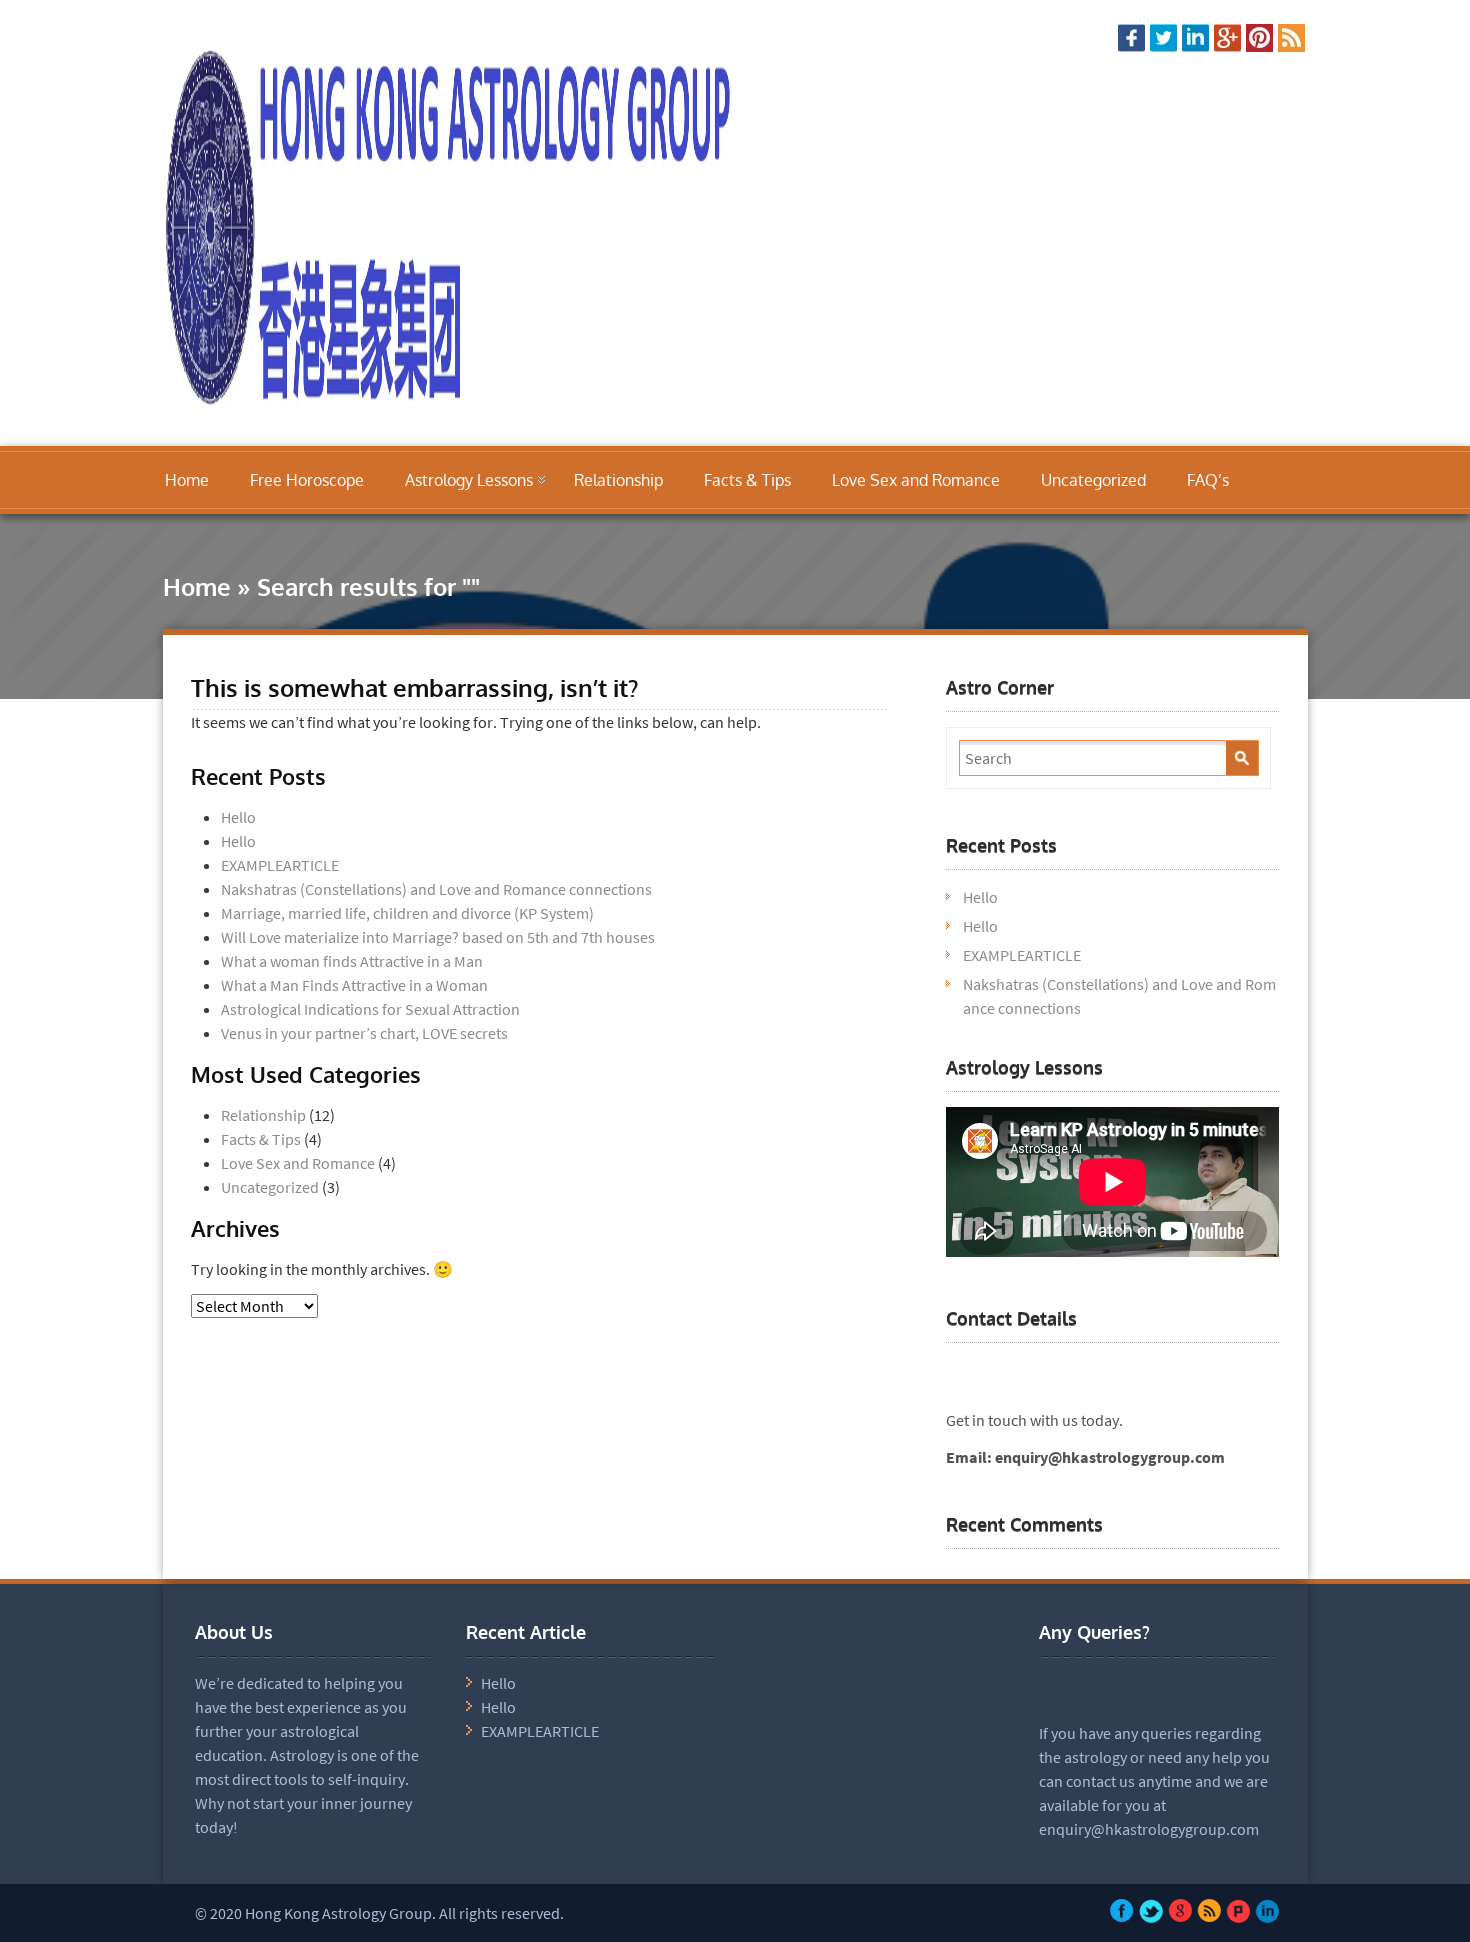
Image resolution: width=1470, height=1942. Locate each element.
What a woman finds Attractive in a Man (352, 961)
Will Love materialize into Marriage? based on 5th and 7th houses (438, 937)
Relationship (618, 480)
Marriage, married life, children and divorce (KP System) (407, 913)
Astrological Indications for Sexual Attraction (370, 1009)
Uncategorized (1093, 480)
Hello (238, 817)
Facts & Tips (747, 480)
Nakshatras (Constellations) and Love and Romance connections (436, 889)
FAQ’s (1208, 480)
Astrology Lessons (469, 480)
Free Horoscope (307, 480)
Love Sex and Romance (916, 480)
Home (187, 480)
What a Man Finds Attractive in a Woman (354, 985)
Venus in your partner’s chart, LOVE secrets (364, 1033)
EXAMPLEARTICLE (280, 865)
